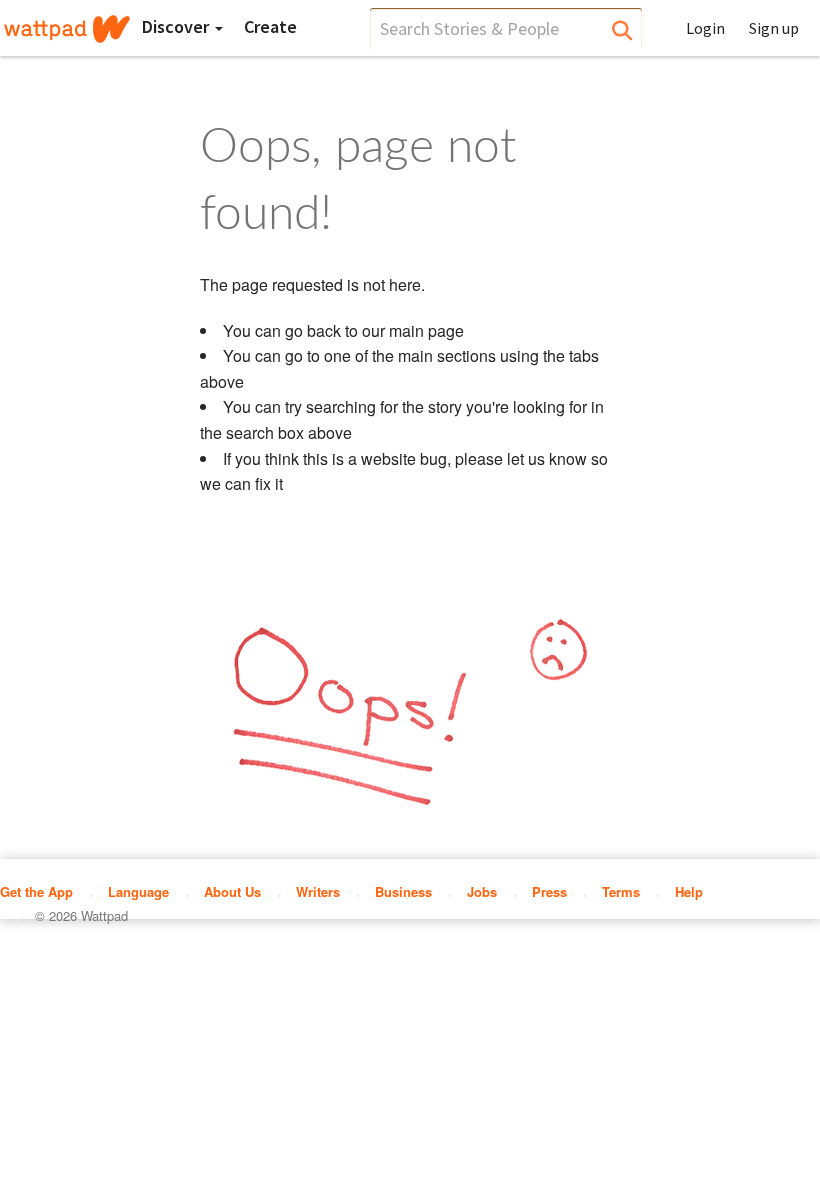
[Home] (67, 29)
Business (403, 891)
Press (549, 891)
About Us (232, 891)
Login (705, 28)
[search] (506, 28)
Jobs (482, 891)
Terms (621, 891)
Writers (318, 891)
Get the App (36, 891)
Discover (177, 26)
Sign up (774, 28)
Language (138, 891)
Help (689, 891)
